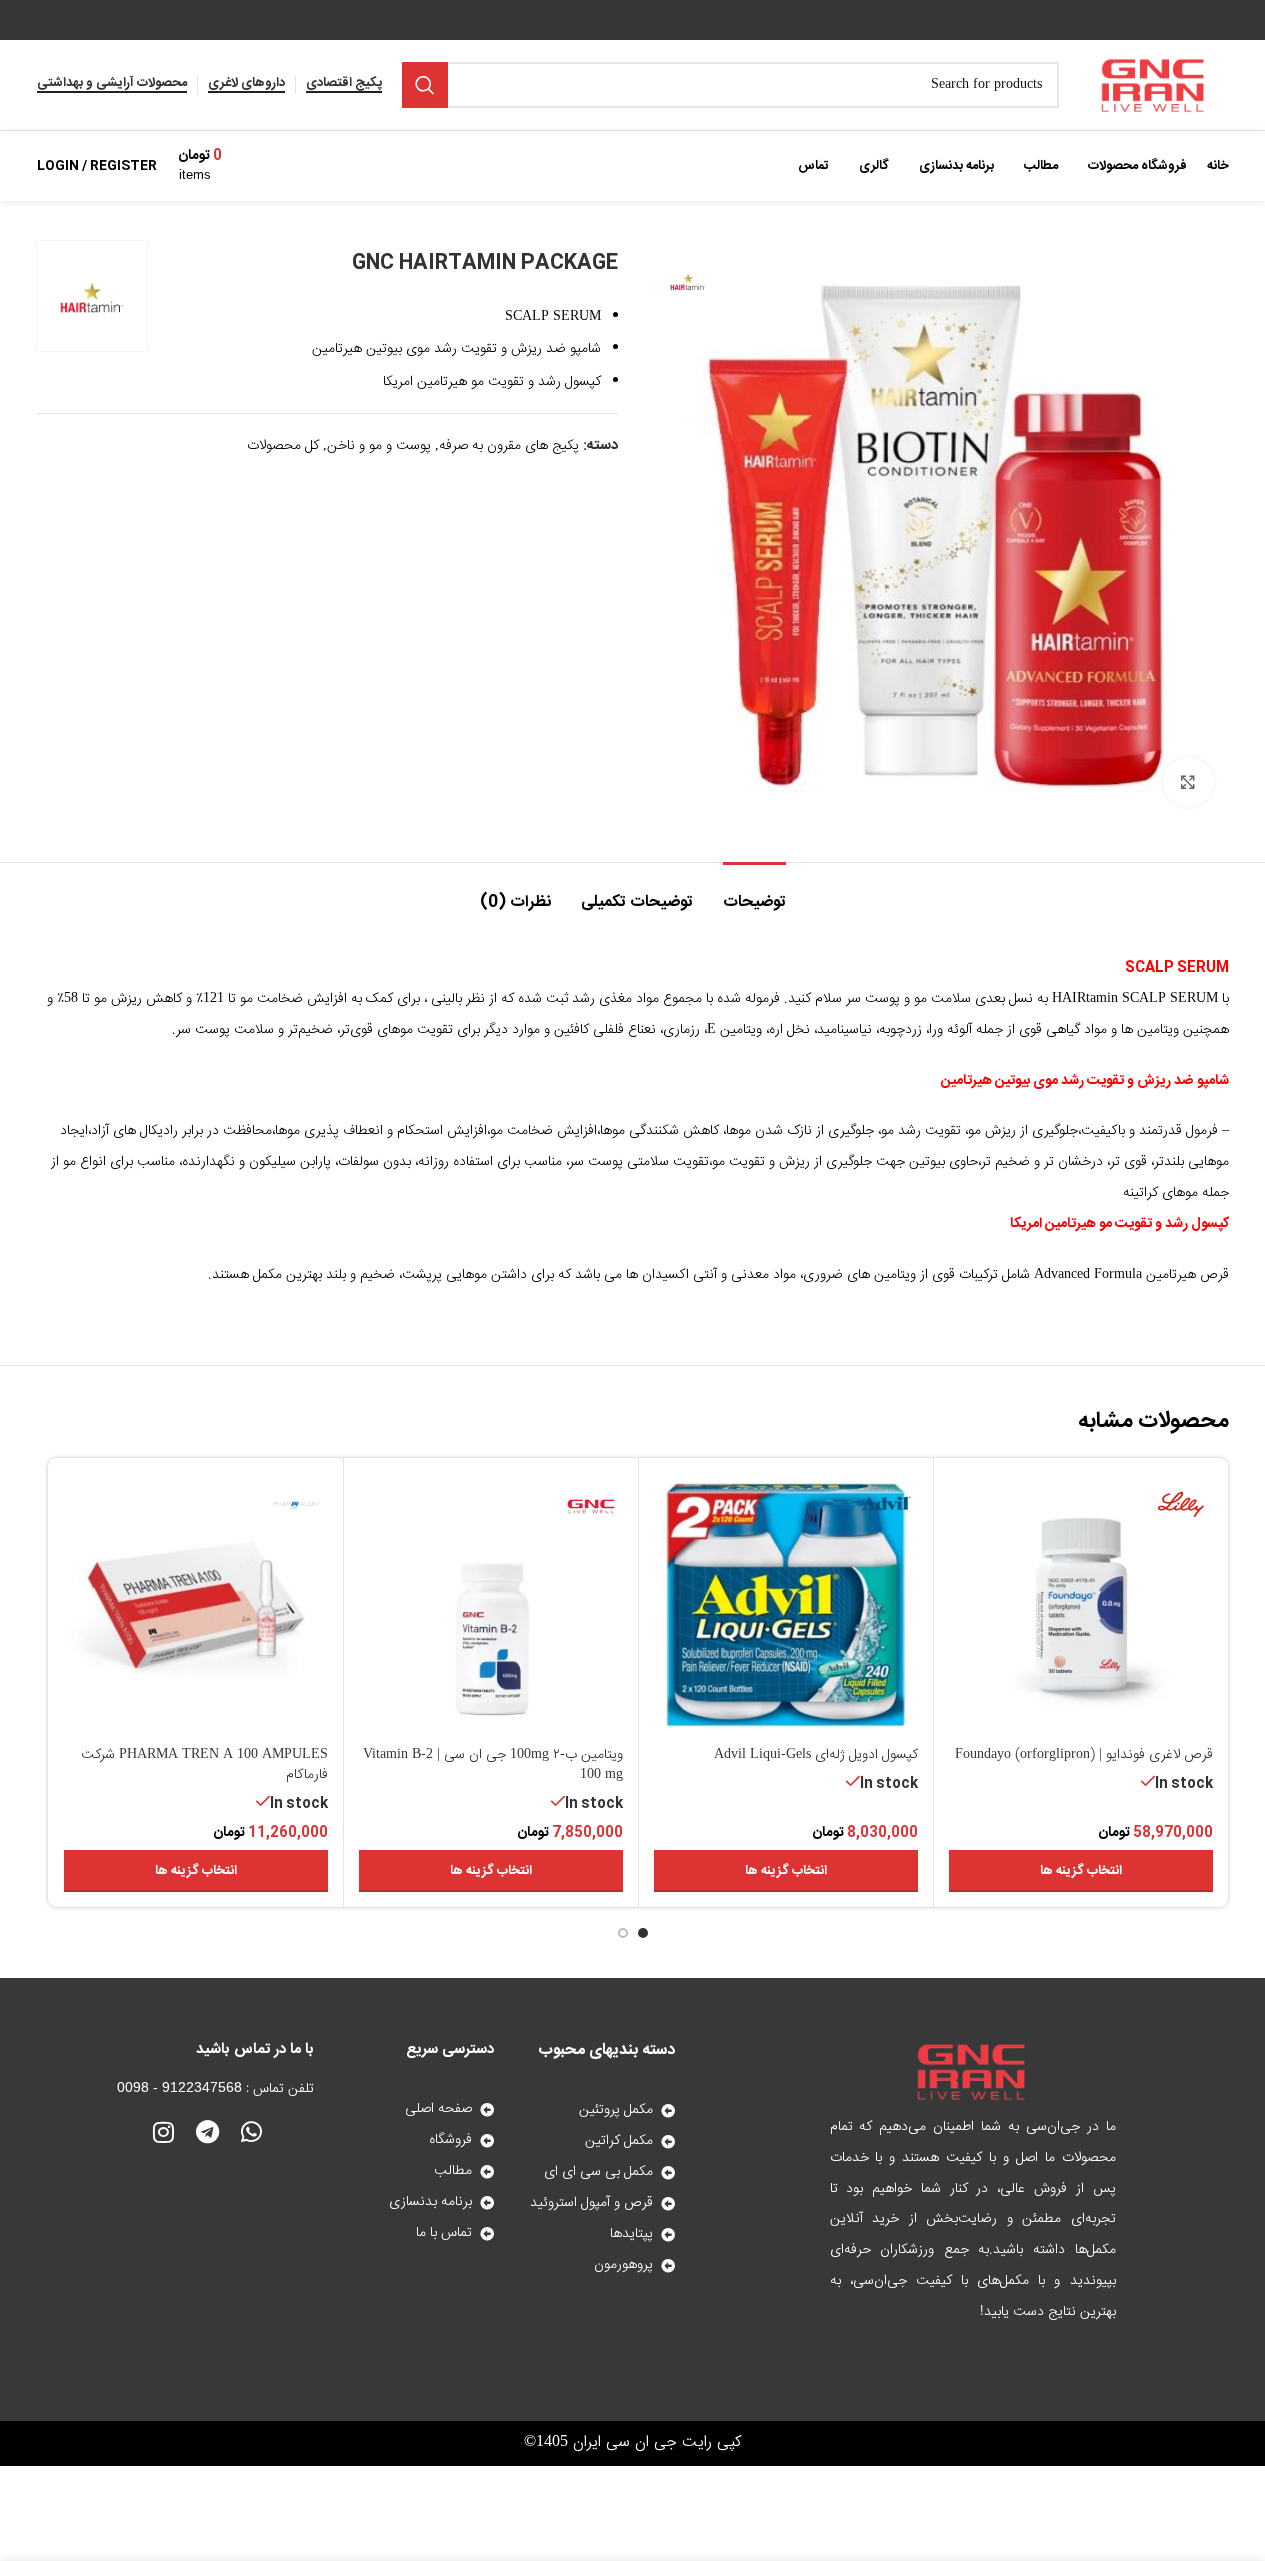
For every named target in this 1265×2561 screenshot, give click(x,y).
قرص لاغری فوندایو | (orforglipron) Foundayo (1084, 1755)
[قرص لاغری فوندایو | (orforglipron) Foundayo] (1081, 1605)
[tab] (754, 892)
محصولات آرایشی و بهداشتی (112, 85)
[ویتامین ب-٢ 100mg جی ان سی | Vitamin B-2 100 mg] (491, 1605)
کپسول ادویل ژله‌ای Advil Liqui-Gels (816, 1755)
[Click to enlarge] (1188, 782)
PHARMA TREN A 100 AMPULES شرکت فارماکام (204, 1765)
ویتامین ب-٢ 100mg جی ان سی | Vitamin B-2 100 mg (493, 1765)
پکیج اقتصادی (344, 85)
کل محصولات (283, 446)
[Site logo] (1154, 86)
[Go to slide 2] (623, 1933)
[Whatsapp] (251, 2132)
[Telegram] (207, 2132)
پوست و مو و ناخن (379, 446)
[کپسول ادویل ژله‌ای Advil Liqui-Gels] (786, 1605)
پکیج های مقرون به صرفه (509, 446)
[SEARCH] (425, 85)
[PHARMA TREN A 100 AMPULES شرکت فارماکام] (196, 1605)
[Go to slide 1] (643, 1933)
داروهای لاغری (246, 85)
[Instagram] (163, 2132)
